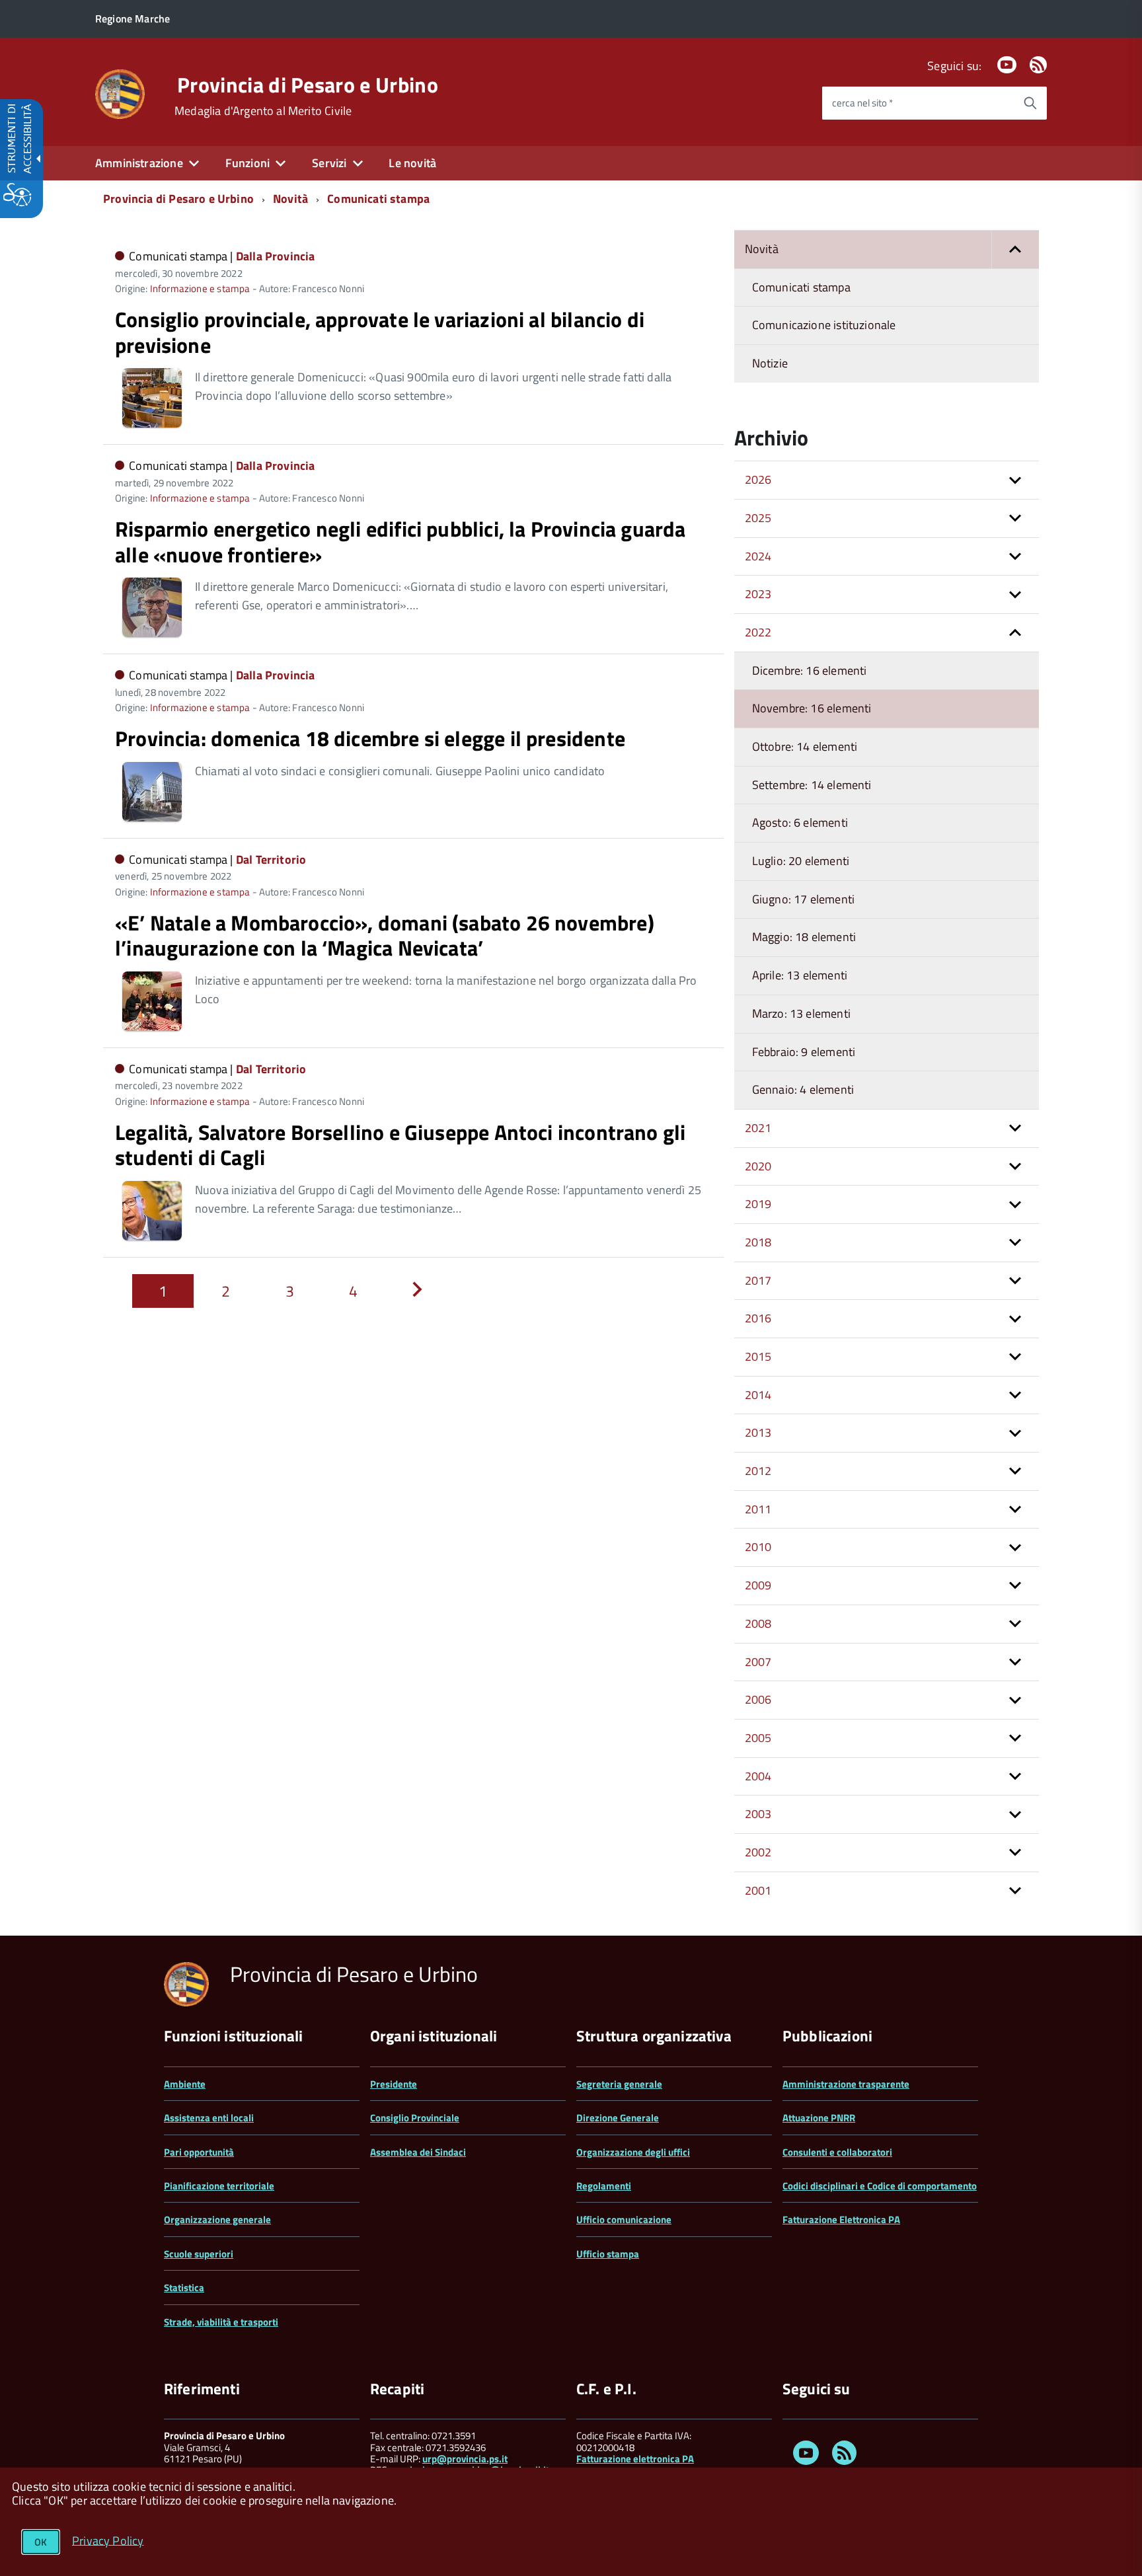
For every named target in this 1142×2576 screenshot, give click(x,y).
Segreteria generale (619, 2084)
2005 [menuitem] (758, 1738)
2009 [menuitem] (758, 1585)
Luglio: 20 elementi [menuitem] (801, 861)
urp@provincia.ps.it (465, 2459)
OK (41, 2542)
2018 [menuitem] (758, 1242)
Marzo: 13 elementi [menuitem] (801, 1013)
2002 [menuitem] (758, 1852)
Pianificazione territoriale (219, 2186)
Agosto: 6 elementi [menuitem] (800, 822)
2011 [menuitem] (758, 1509)
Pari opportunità (199, 2152)
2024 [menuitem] (758, 556)
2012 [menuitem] (758, 1471)
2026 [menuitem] (758, 479)
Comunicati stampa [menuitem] (801, 287)
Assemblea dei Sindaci (418, 2152)
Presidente (394, 2084)
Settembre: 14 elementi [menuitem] (812, 785)
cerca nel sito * (862, 103)
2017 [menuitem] (758, 1280)
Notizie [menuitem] (770, 363)
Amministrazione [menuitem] (139, 163)
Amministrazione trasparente (846, 2084)
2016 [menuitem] (758, 1318)
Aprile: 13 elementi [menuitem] (800, 975)
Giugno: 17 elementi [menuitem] (803, 899)
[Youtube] (1007, 66)
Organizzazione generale (217, 2219)
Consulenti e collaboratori (837, 2152)
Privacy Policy (108, 2540)
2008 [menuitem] (758, 1623)
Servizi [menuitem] (329, 163)
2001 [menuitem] (758, 1890)
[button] (1015, 249)
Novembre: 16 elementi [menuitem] (812, 708)
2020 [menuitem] (758, 1166)
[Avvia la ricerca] (1030, 103)
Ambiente (185, 2084)
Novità (290, 199)
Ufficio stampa (608, 2254)
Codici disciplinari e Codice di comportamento (880, 2186)
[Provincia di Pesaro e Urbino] (120, 93)
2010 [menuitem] (758, 1547)
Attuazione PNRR (819, 2118)
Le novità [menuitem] (412, 163)
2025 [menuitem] (758, 518)
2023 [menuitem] (758, 594)
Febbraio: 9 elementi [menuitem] (804, 1052)
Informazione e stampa (200, 288)
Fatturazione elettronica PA (635, 2459)
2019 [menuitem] (758, 1204)
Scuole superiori (199, 2254)
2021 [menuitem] (758, 1128)
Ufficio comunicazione (624, 2219)
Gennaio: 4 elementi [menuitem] (803, 1089)
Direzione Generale (618, 2118)
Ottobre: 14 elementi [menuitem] (805, 746)
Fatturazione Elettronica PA (841, 2219)
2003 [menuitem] (758, 1814)
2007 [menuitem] (758, 1662)
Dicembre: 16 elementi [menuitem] (810, 670)
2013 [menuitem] (758, 1432)
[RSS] (1038, 66)
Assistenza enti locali (209, 2118)
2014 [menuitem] (758, 1395)
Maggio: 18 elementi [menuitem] (804, 937)
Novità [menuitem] (762, 249)
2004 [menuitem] (758, 1776)
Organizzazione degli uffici (633, 2152)
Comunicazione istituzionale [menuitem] (824, 325)
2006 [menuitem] (758, 1699)
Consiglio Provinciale (415, 2118)
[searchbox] (918, 103)
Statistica (184, 2288)
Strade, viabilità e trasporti (221, 2322)
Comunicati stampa (378, 199)
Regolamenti (604, 2186)
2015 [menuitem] (758, 1356)
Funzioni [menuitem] (247, 163)
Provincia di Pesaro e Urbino (308, 85)
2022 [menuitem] (758, 632)
